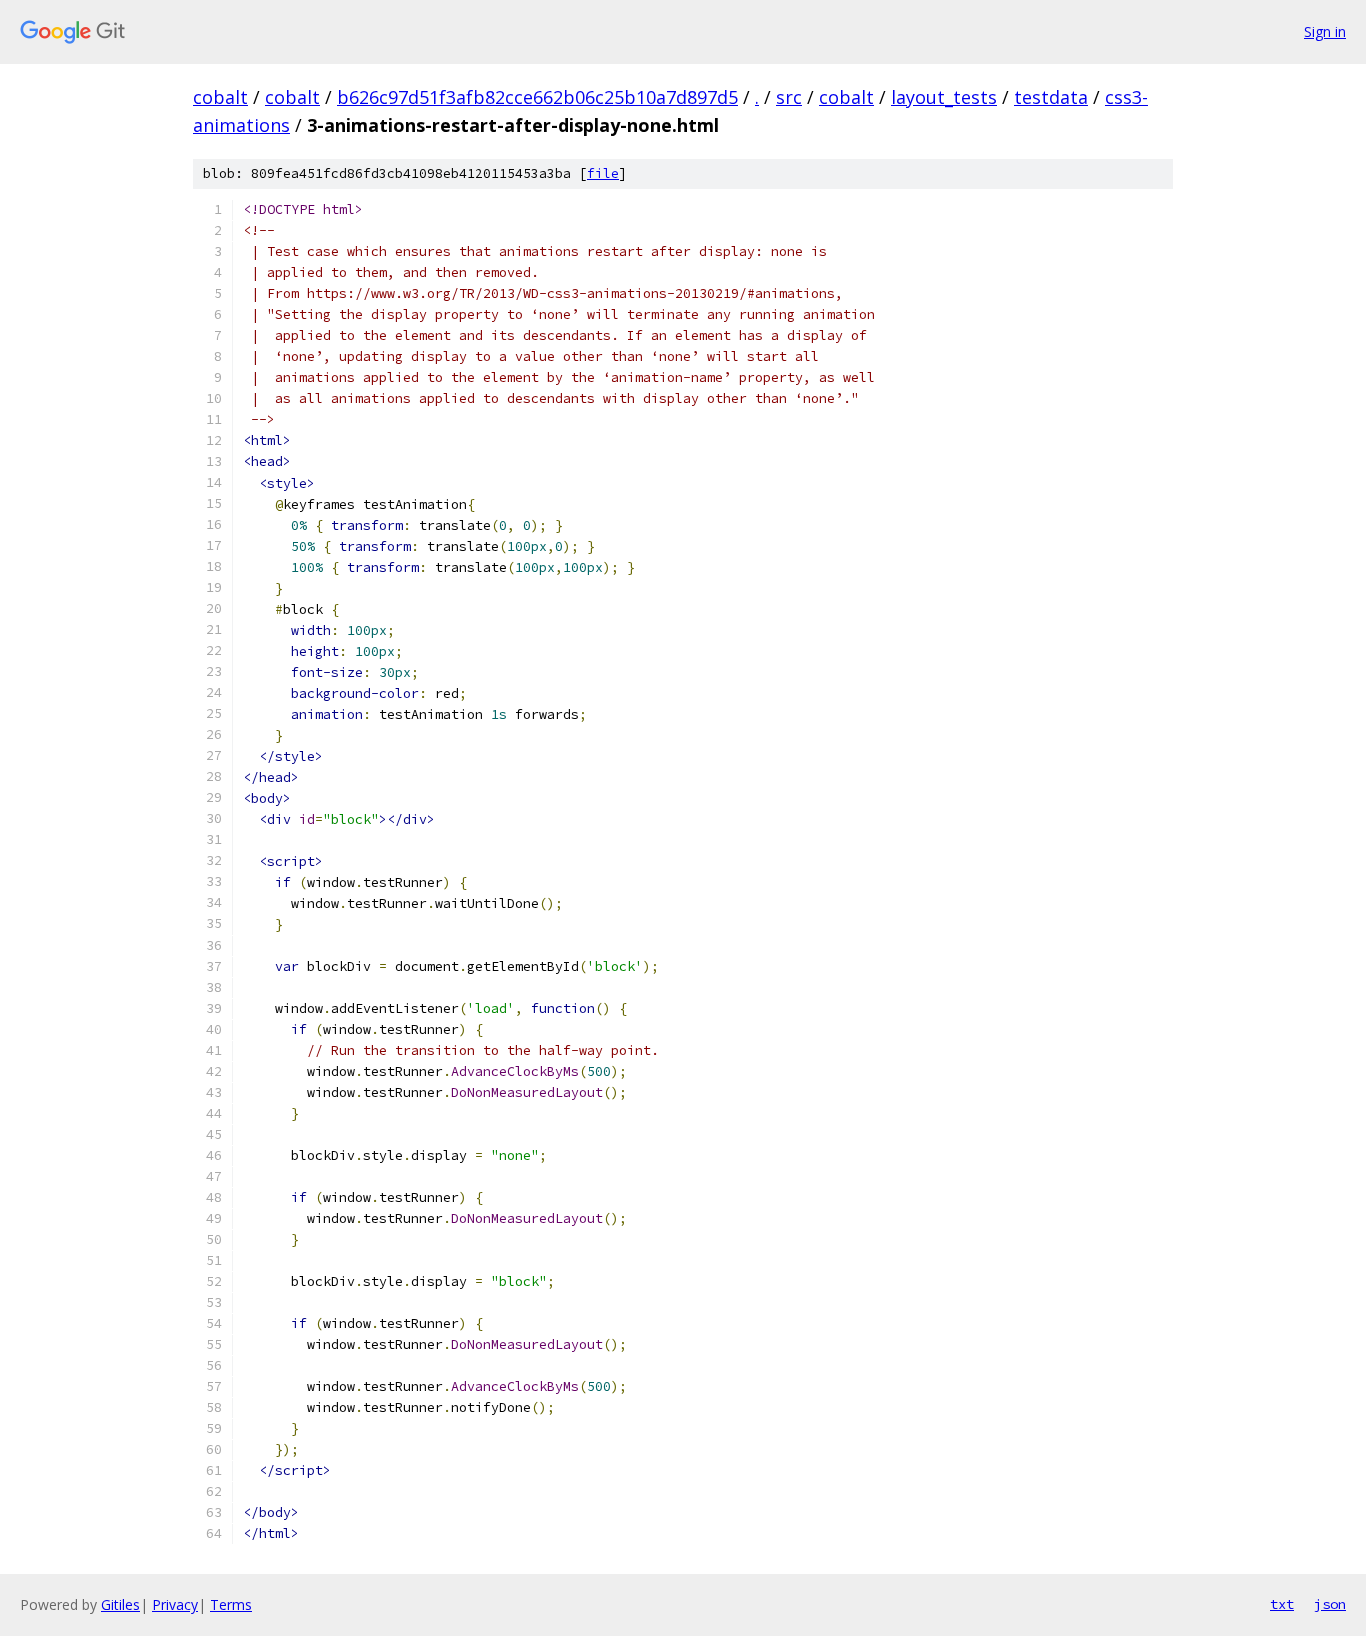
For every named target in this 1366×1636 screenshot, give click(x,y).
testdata (1051, 97)
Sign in (1325, 31)
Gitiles (120, 1604)
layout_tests (944, 97)
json (1330, 1604)
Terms (231, 1604)
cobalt (220, 97)
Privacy (175, 1604)
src (789, 97)
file (603, 173)
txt (1282, 1604)
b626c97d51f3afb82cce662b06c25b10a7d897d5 (537, 97)
